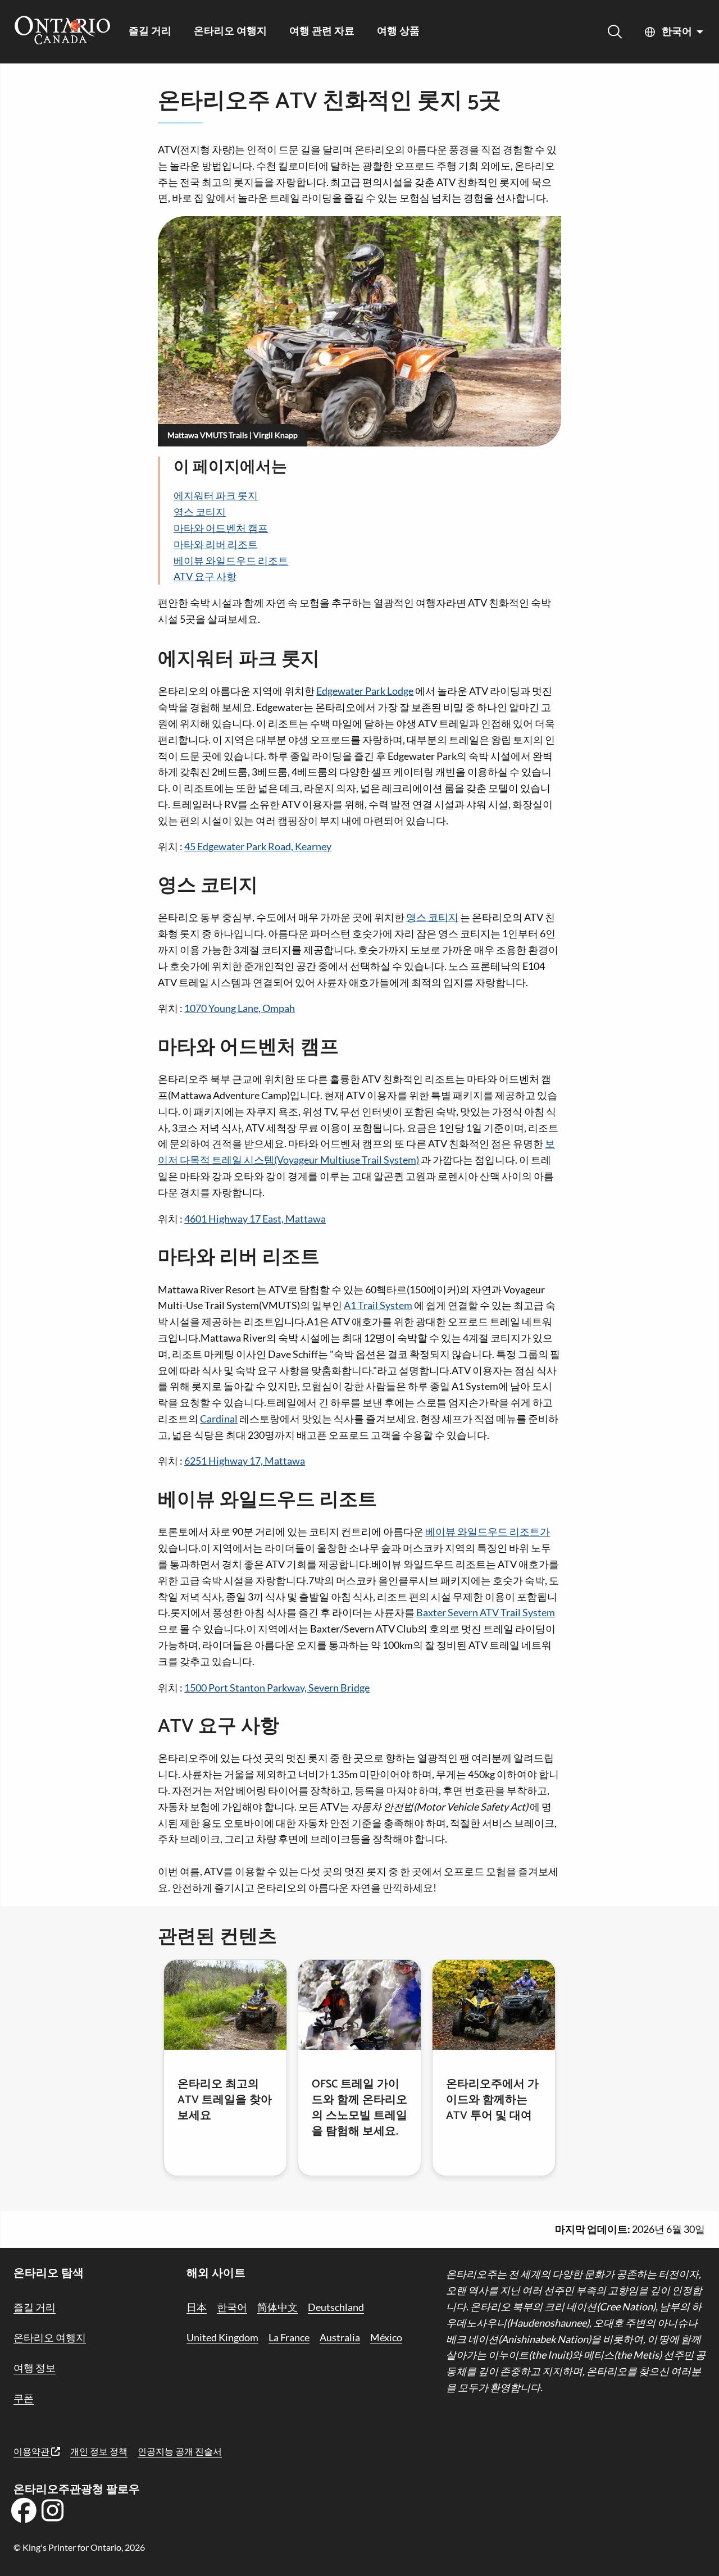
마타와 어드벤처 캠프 (221, 528)
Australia (340, 2337)
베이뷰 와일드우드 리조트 (231, 560)
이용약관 (32, 2451)
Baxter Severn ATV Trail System (486, 1612)
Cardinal (219, 1419)
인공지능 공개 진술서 (180, 2451)
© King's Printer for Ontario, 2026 (79, 2547)
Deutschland (336, 2307)
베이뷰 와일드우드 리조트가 (488, 1531)
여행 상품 (398, 32)
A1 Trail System (378, 1305)
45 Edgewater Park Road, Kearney (258, 846)
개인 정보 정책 (99, 2451)
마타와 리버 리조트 (216, 544)
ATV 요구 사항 (205, 576)
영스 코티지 (200, 512)
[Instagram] (53, 2514)
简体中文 (277, 2307)
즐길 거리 (150, 32)
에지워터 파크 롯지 (216, 495)
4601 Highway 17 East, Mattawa (255, 1219)
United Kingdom (222, 2337)
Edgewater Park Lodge (365, 691)
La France (289, 2337)
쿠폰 (24, 2398)
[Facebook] (24, 2514)
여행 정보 (35, 2368)
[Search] (615, 32)
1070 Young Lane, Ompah (240, 1008)
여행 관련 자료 (322, 32)
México (386, 2337)
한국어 (677, 32)
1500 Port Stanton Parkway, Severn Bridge (277, 1688)
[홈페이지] (62, 31)
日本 (197, 2307)
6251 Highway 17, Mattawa (245, 1461)
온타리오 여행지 (230, 32)
